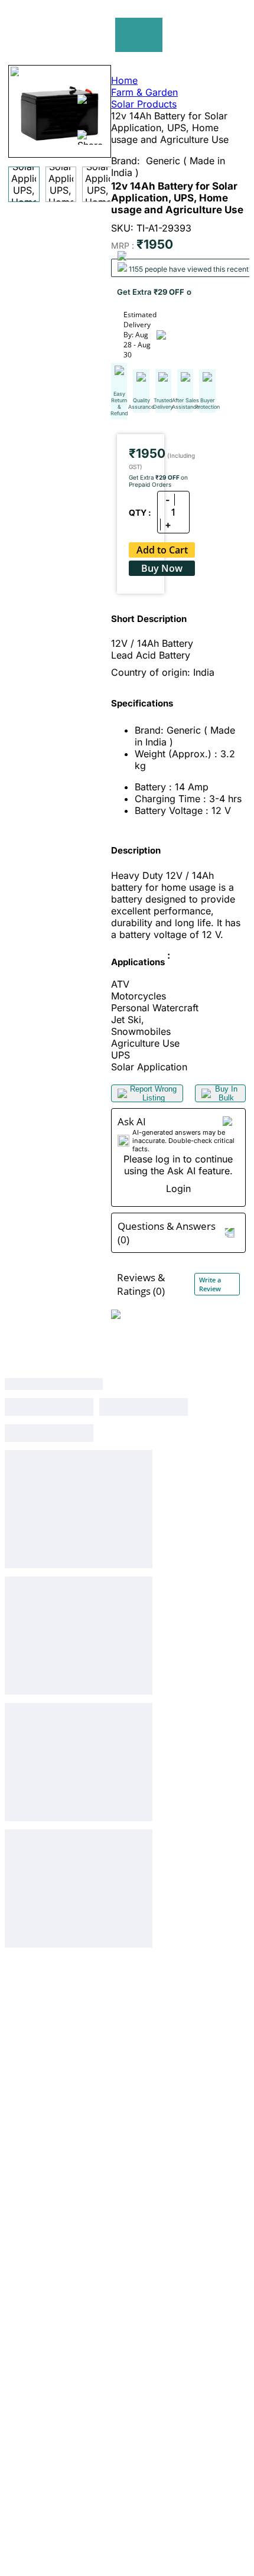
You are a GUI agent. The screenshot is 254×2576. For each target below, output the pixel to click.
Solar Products (144, 104)
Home (124, 80)
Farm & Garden (144, 92)
